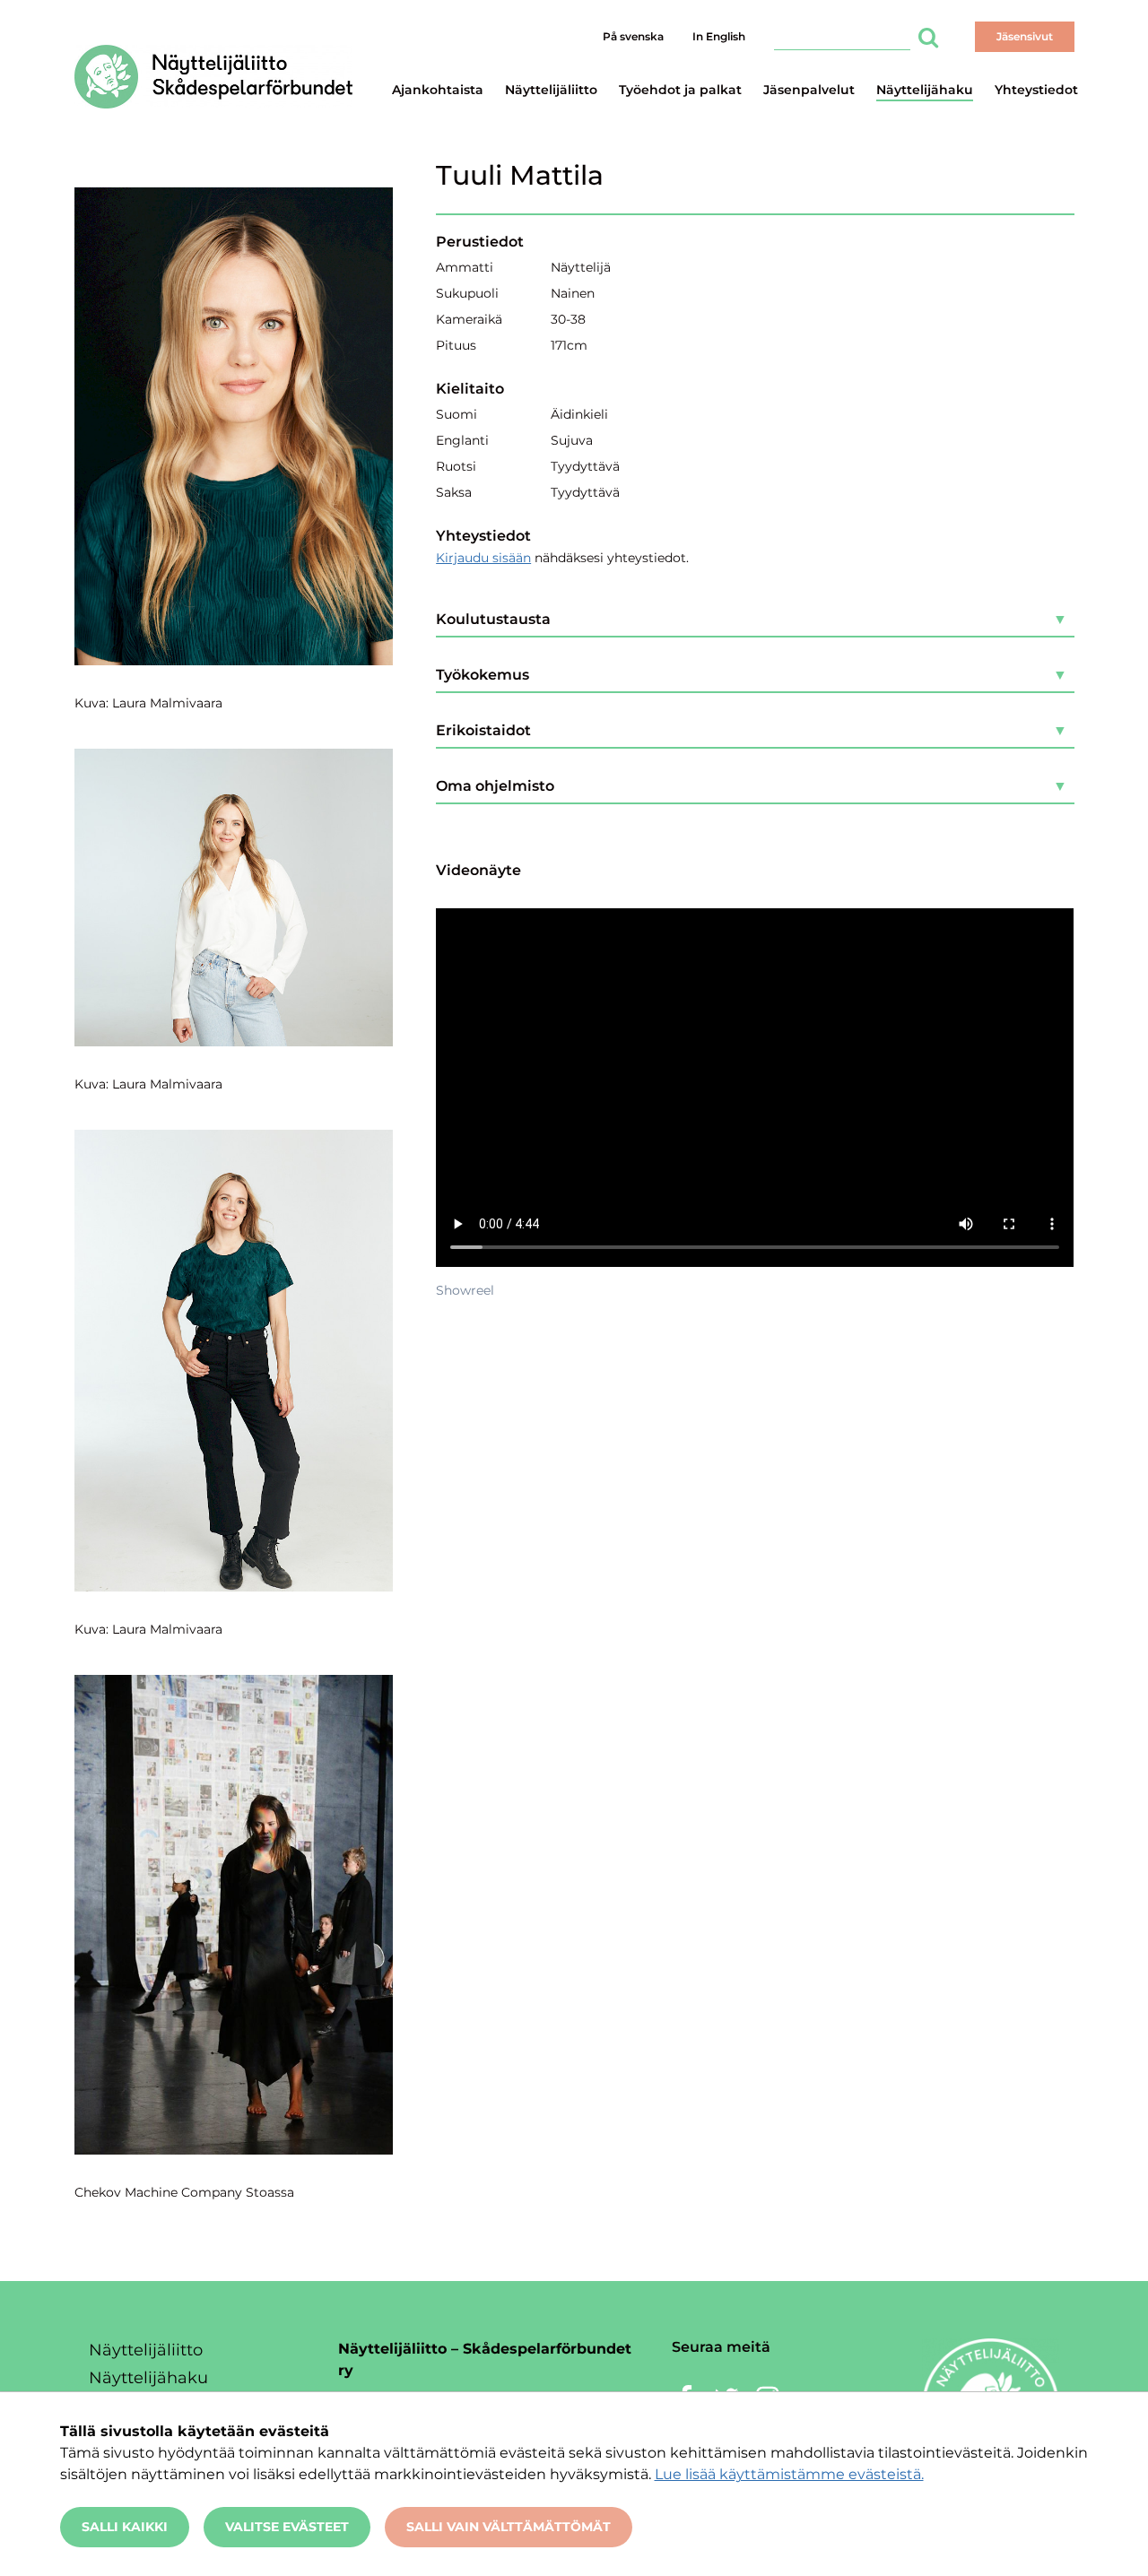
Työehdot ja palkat (680, 90)
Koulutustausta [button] (493, 619)
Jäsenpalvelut (809, 90)
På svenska (633, 36)
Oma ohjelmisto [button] (495, 786)
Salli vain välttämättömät (509, 2527)
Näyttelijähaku (925, 90)
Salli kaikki (125, 2527)
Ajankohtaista (438, 90)
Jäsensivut (1025, 36)
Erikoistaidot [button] (483, 730)
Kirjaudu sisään (483, 558)
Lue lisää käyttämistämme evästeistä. (789, 2474)
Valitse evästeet (287, 2527)
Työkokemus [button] (483, 675)
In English (719, 36)
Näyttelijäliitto (551, 90)
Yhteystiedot (1036, 90)
